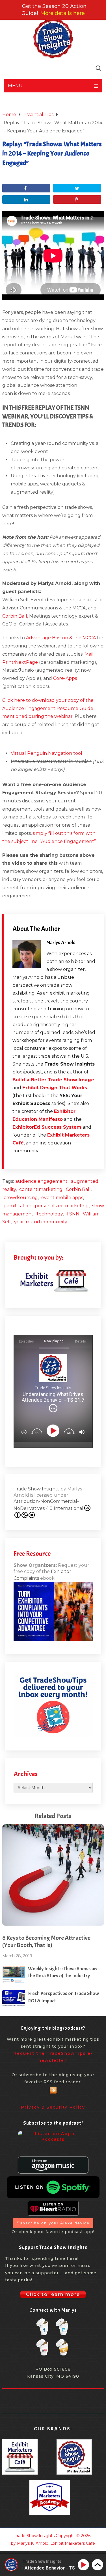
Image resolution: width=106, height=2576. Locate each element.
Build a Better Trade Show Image (53, 1080)
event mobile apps (62, 1198)
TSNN (73, 1214)
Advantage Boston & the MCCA (61, 638)
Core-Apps (65, 678)
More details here (63, 13)
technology (50, 1214)
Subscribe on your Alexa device (53, 2223)
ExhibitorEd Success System (47, 1127)
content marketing (41, 1189)
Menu (15, 86)
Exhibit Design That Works (55, 1088)
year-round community (41, 1222)
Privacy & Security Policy (53, 2107)
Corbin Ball (15, 616)
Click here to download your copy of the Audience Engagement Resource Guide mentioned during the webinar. (48, 708)
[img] (53, 1408)
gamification (18, 1206)
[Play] (54, 1431)
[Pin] (77, 199)
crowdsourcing (21, 1198)
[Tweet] (77, 188)
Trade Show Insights (36, 1489)
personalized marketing (62, 1206)
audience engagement (41, 1181)
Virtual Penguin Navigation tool (46, 753)
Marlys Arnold (61, 943)
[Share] (26, 188)
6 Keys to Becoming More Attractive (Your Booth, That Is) (46, 1942)
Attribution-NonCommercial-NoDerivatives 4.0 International (48, 1505)
